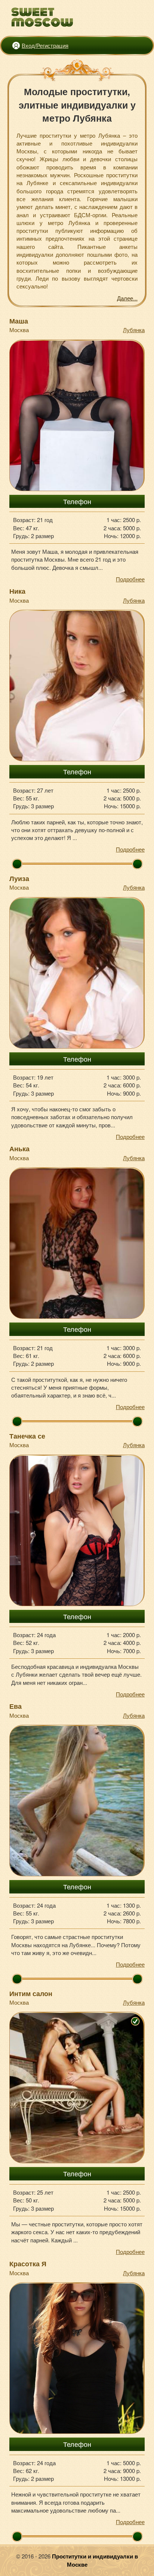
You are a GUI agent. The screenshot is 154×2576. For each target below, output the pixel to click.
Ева (16, 1706)
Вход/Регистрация (45, 45)
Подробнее (130, 579)
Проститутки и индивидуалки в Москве (95, 2560)
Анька (19, 1149)
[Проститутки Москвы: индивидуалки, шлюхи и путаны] (42, 17)
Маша (19, 321)
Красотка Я (28, 2264)
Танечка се (27, 1436)
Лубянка (134, 330)
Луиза (19, 878)
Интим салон (31, 1993)
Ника (17, 591)
